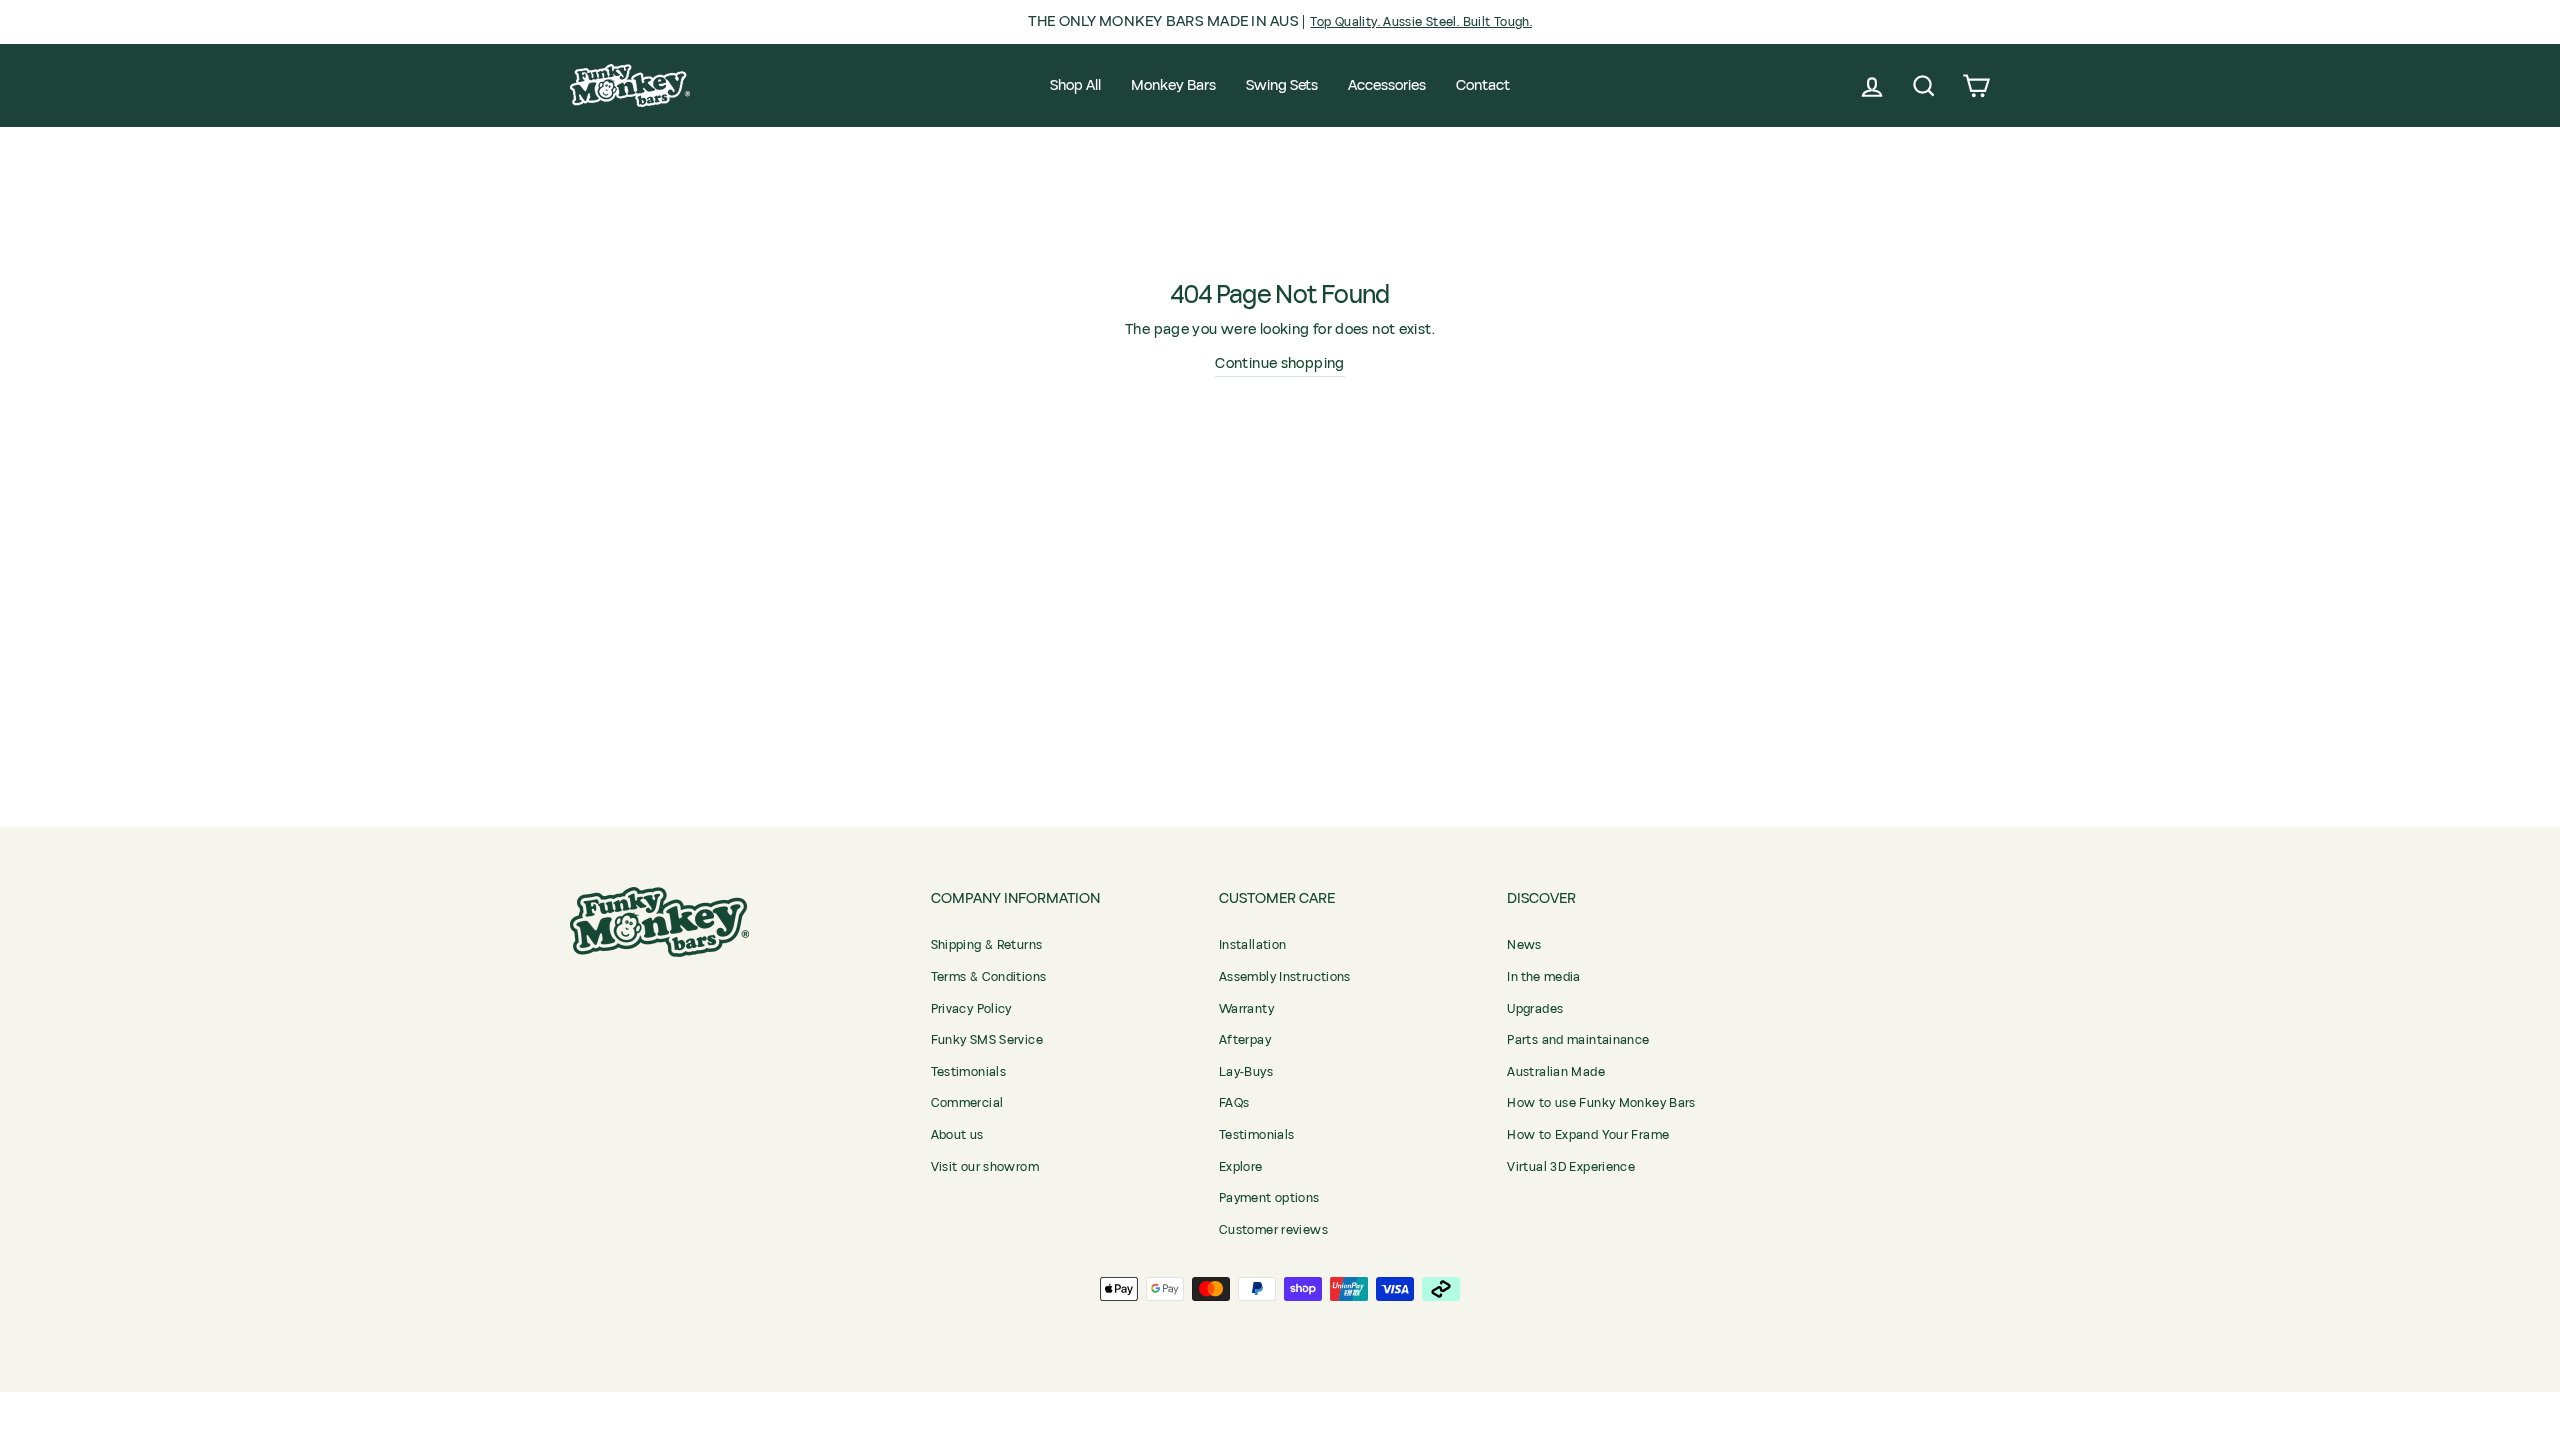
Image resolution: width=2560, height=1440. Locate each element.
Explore (1241, 1167)
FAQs (1234, 1103)
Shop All (1075, 85)
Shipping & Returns (987, 945)
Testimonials (969, 1072)
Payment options (1269, 1198)
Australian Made (1556, 1072)
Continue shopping (1279, 363)
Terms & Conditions (989, 977)
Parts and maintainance (1578, 1040)
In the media (1544, 977)
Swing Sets (1282, 85)
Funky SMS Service (987, 1040)
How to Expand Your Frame (1588, 1135)
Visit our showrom (985, 1167)
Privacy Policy (971, 1009)
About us (957, 1135)
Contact (1483, 85)
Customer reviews (1273, 1230)
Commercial (967, 1103)
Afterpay (1245, 1040)
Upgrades (1535, 1009)
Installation (1253, 945)
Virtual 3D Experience (1571, 1167)
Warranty (1246, 1009)
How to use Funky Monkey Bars (1601, 1103)
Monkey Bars (1173, 85)
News (1524, 945)
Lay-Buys (1246, 1072)
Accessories (1387, 85)
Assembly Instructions (1285, 977)
